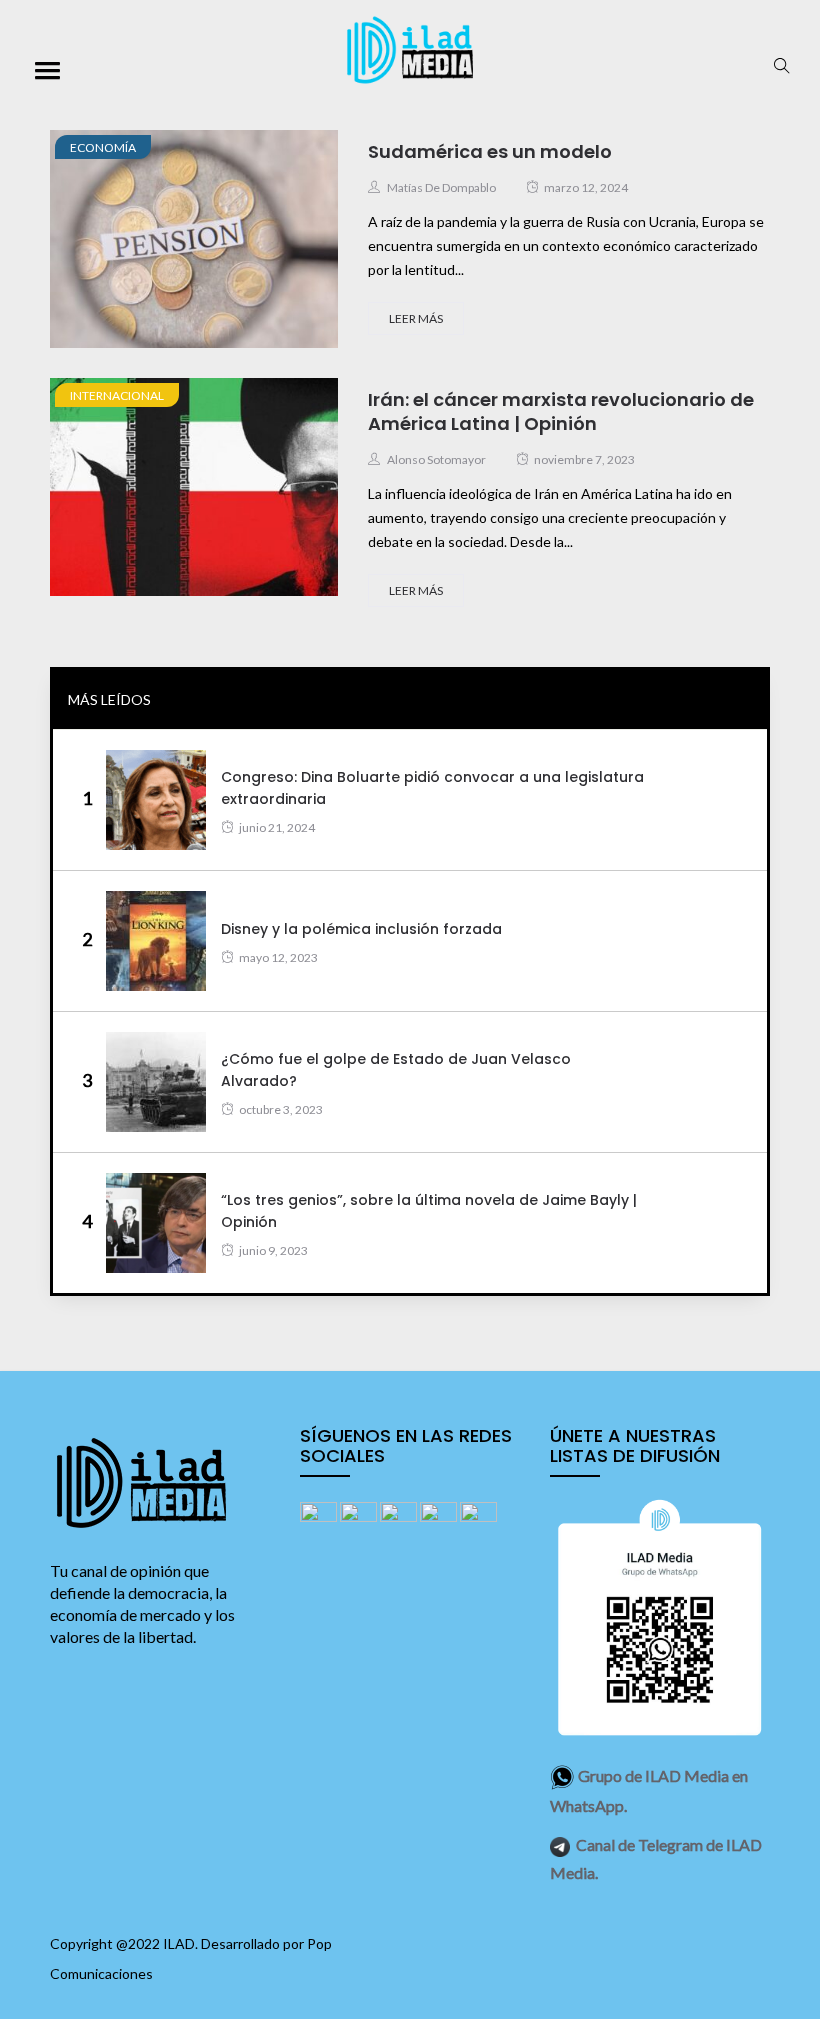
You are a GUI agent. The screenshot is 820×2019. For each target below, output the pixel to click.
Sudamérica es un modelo (490, 151)
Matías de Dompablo (441, 187)
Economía (103, 147)
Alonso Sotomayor (436, 459)
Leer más (416, 318)
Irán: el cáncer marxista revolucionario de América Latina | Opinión (561, 411)
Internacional (117, 395)
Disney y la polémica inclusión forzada (361, 929)
